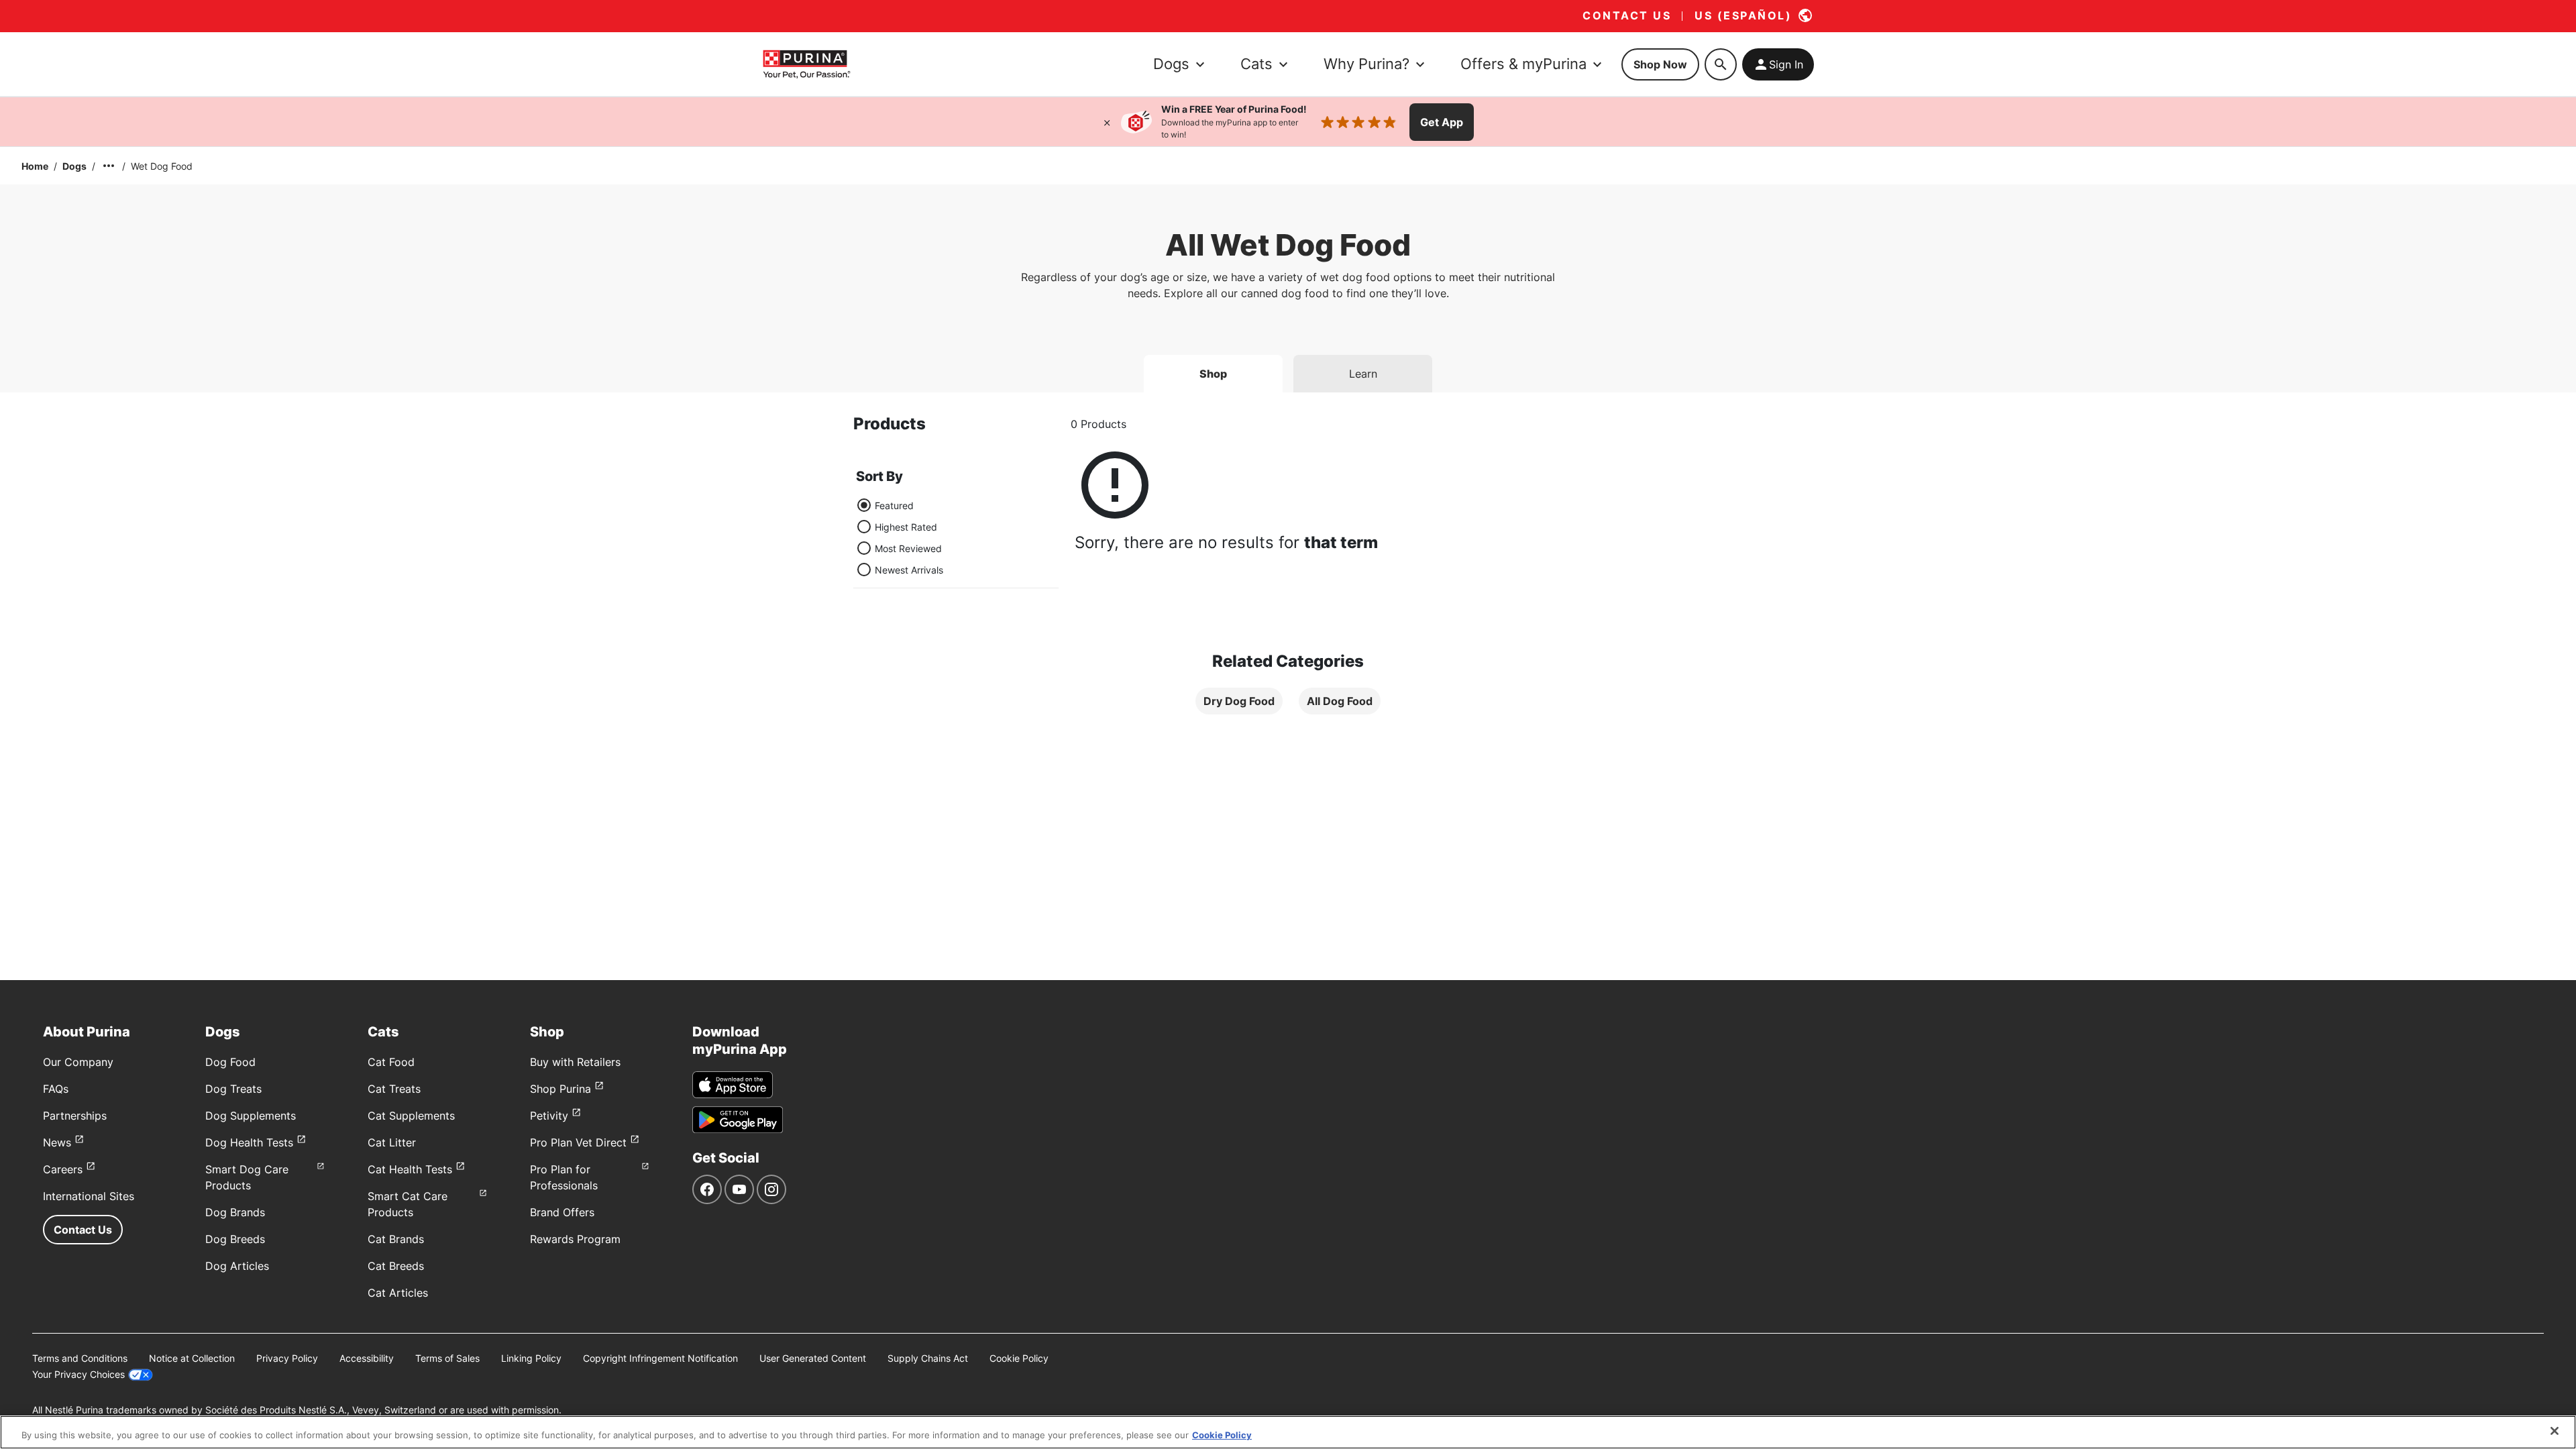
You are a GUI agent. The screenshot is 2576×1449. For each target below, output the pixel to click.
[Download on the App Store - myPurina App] (733, 1085)
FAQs (56, 1089)
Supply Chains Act (928, 1358)
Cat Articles (398, 1293)
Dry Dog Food (1239, 701)
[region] (1288, 1432)
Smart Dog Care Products (247, 1177)
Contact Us (83, 1230)
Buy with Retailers (575, 1062)
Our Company (78, 1062)
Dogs (74, 166)
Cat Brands (396, 1239)
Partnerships (75, 1116)
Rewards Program (575, 1239)
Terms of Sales (447, 1358)
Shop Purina (560, 1089)
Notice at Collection (192, 1358)
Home (35, 166)
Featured (894, 505)
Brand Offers (562, 1212)
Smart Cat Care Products (408, 1204)
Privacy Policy (287, 1358)
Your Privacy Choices (78, 1374)
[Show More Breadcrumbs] (109, 166)
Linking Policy (531, 1358)
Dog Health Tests (249, 1142)
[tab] (1213, 374)
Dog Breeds (235, 1239)
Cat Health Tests (410, 1169)
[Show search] (1721, 64)
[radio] (864, 505)
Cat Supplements (411, 1116)
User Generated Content (813, 1358)
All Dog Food (1340, 701)
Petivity (549, 1116)
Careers (63, 1169)
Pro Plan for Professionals (564, 1177)
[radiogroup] (900, 537)
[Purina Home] (806, 64)
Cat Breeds (396, 1266)
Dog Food (230, 1062)
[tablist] (1288, 368)
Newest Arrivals (909, 570)
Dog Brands (235, 1212)
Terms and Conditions (80, 1358)
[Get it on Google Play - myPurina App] (738, 1120)
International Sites (89, 1196)
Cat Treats (394, 1089)
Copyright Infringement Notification (660, 1358)
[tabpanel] (1288, 575)
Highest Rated (906, 527)
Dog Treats (233, 1089)
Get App (1442, 122)
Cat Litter (392, 1142)
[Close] (1107, 122)
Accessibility (367, 1358)
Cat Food (391, 1062)
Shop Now (1660, 64)
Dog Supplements (251, 1116)
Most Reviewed (908, 548)
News (57, 1142)
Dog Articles (237, 1266)
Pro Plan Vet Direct (578, 1142)
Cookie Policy (1019, 1358)
